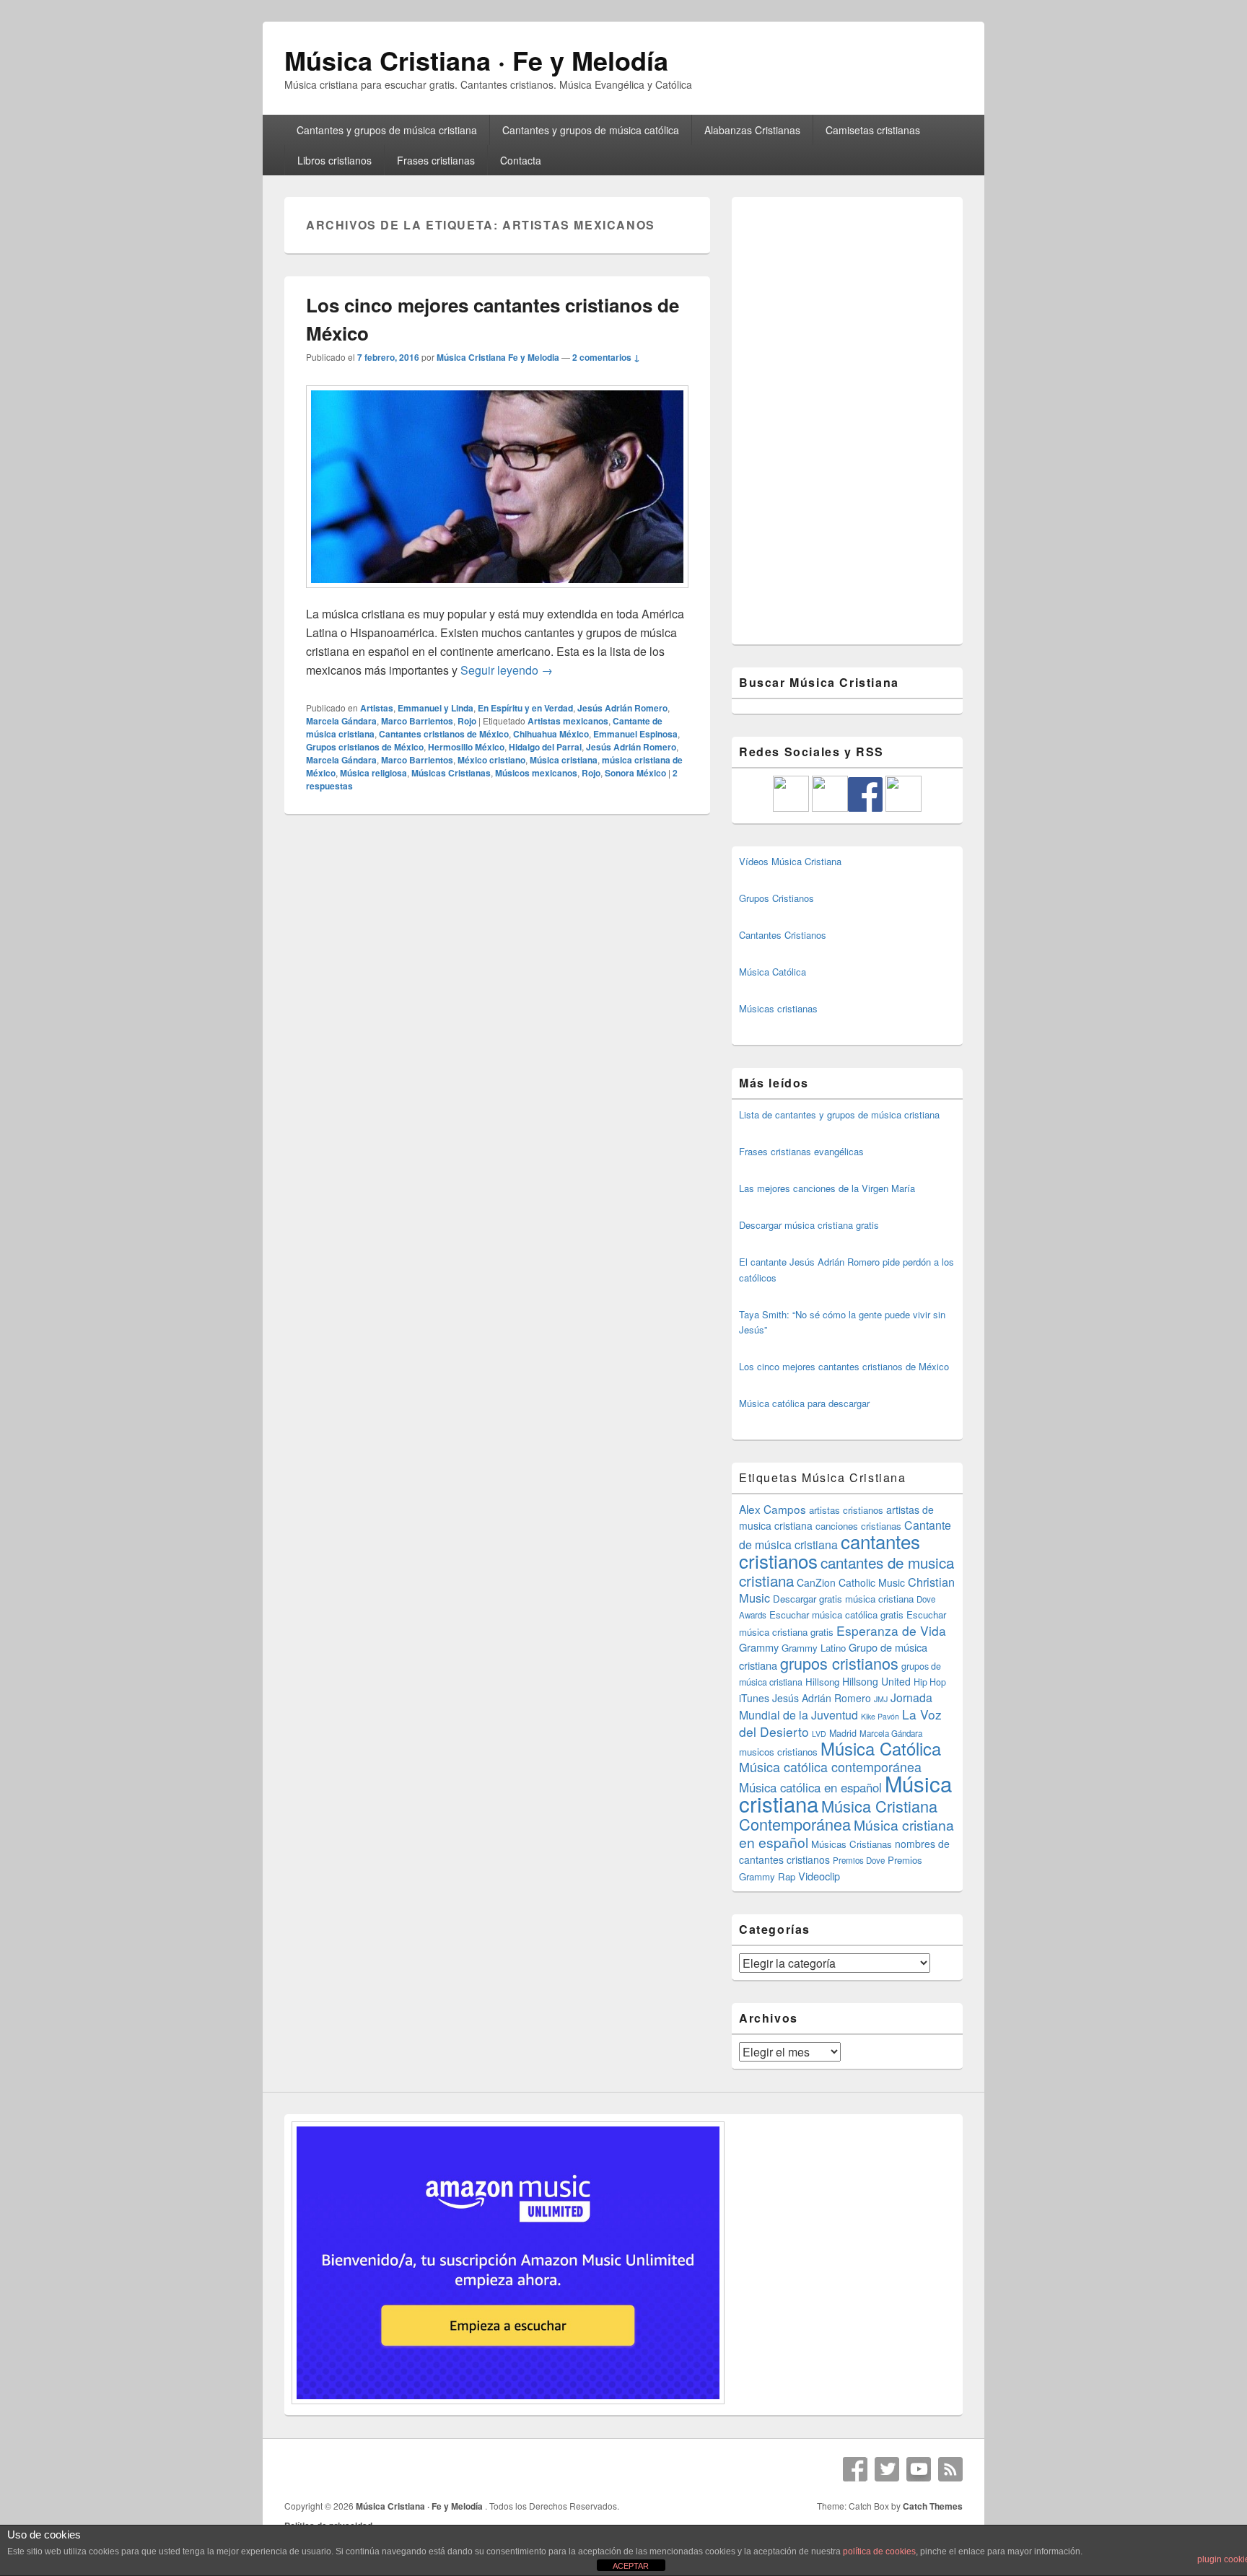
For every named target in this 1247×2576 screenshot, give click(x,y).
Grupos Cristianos (776, 898)
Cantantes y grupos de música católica (591, 130)
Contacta (521, 160)
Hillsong (822, 1682)
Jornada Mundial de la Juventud (836, 1706)
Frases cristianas (436, 160)
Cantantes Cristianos (783, 935)
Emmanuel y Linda (436, 708)
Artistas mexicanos (568, 721)
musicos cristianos (778, 1752)
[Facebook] (855, 2469)
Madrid (843, 1733)
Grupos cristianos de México (365, 747)
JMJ (881, 1699)
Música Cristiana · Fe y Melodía (476, 60)
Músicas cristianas (778, 1008)
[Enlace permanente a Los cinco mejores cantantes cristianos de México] (497, 595)
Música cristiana (564, 760)
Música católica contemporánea (830, 1767)
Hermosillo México (466, 747)
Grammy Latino (814, 1648)
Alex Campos (773, 1509)
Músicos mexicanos (536, 773)
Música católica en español (810, 1787)
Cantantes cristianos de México (444, 734)
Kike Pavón (880, 1716)
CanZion (816, 1582)
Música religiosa (373, 773)
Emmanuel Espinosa (635, 734)
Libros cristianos (334, 160)
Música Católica (773, 972)
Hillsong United (876, 1681)
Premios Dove (859, 1860)
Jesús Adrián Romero (622, 708)
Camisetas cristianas (873, 130)
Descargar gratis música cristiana (843, 1599)
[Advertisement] (847, 421)
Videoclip (819, 1876)
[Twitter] (887, 2469)
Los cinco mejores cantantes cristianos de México (844, 1366)
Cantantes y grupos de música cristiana (387, 130)
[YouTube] (919, 2469)
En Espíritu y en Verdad (525, 708)
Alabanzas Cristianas (752, 130)
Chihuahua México (551, 734)
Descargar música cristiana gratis (809, 1225)
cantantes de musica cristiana (846, 1571)
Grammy (759, 1647)
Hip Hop (930, 1682)
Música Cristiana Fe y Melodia (498, 357)
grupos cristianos (839, 1663)
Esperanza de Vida (891, 1630)
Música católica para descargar (804, 1403)
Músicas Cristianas (451, 773)
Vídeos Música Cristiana (790, 861)
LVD (819, 1734)
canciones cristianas (858, 1526)
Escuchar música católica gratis (836, 1615)
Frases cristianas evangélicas (801, 1151)
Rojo (467, 721)
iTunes (754, 1698)
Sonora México (635, 773)
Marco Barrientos (417, 721)
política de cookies (879, 2551)
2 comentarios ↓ (606, 357)
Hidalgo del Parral (545, 747)
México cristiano (491, 760)
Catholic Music (872, 1582)
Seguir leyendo (507, 670)
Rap (787, 1876)
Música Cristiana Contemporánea (838, 1815)
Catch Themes (933, 2506)
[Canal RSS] (950, 2469)
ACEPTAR (631, 2566)
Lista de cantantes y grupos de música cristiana (839, 1114)
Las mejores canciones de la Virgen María (827, 1188)
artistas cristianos (846, 1510)
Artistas (377, 708)
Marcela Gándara (341, 721)
